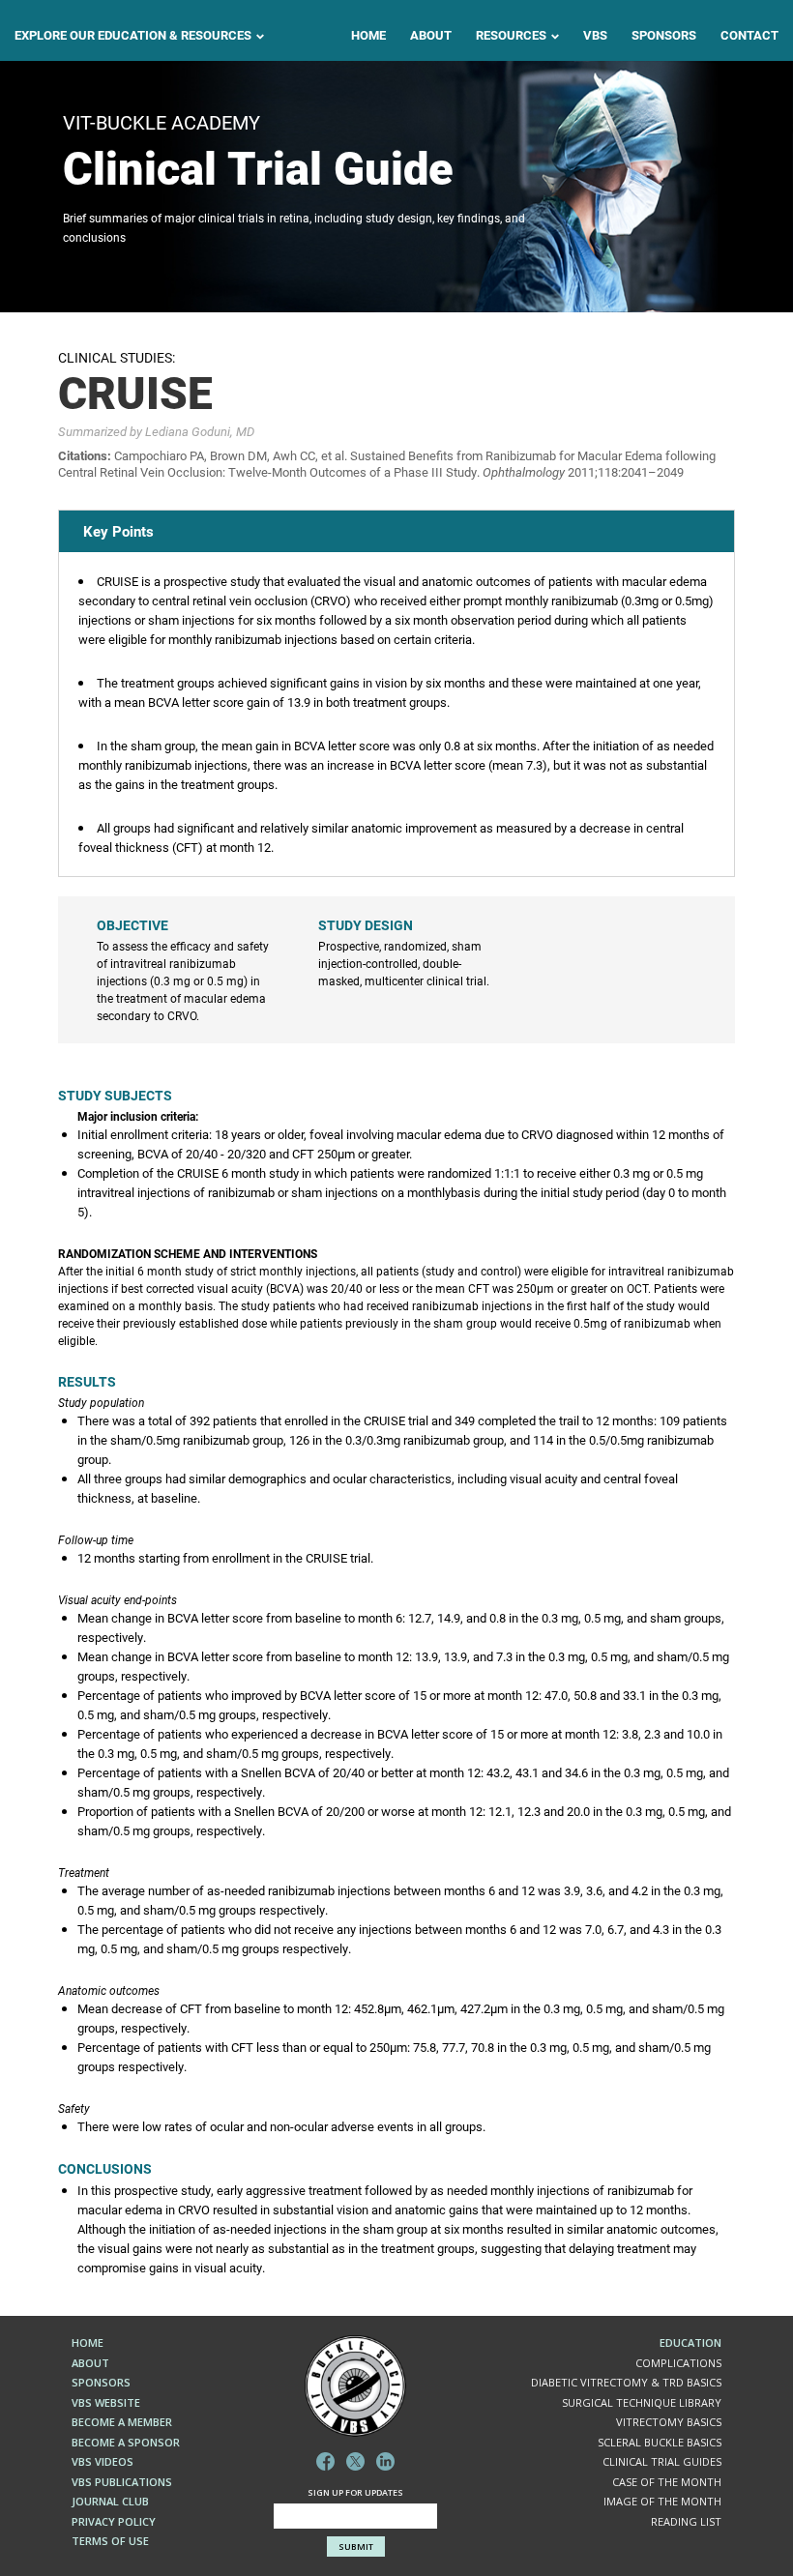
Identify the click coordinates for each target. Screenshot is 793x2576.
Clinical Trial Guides (662, 2461)
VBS (595, 35)
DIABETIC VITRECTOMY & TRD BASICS (626, 2382)
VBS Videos (103, 2461)
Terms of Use (110, 2541)
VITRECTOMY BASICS (669, 2422)
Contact (749, 35)
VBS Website (106, 2402)
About (431, 35)
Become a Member (122, 2422)
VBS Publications (122, 2482)
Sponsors (664, 35)
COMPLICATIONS (678, 2363)
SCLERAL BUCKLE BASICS (660, 2442)
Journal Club (110, 2501)
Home (368, 35)
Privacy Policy (114, 2521)
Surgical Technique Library (642, 2402)
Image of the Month (662, 2501)
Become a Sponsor (126, 2442)
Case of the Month (667, 2482)
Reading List (686, 2521)
